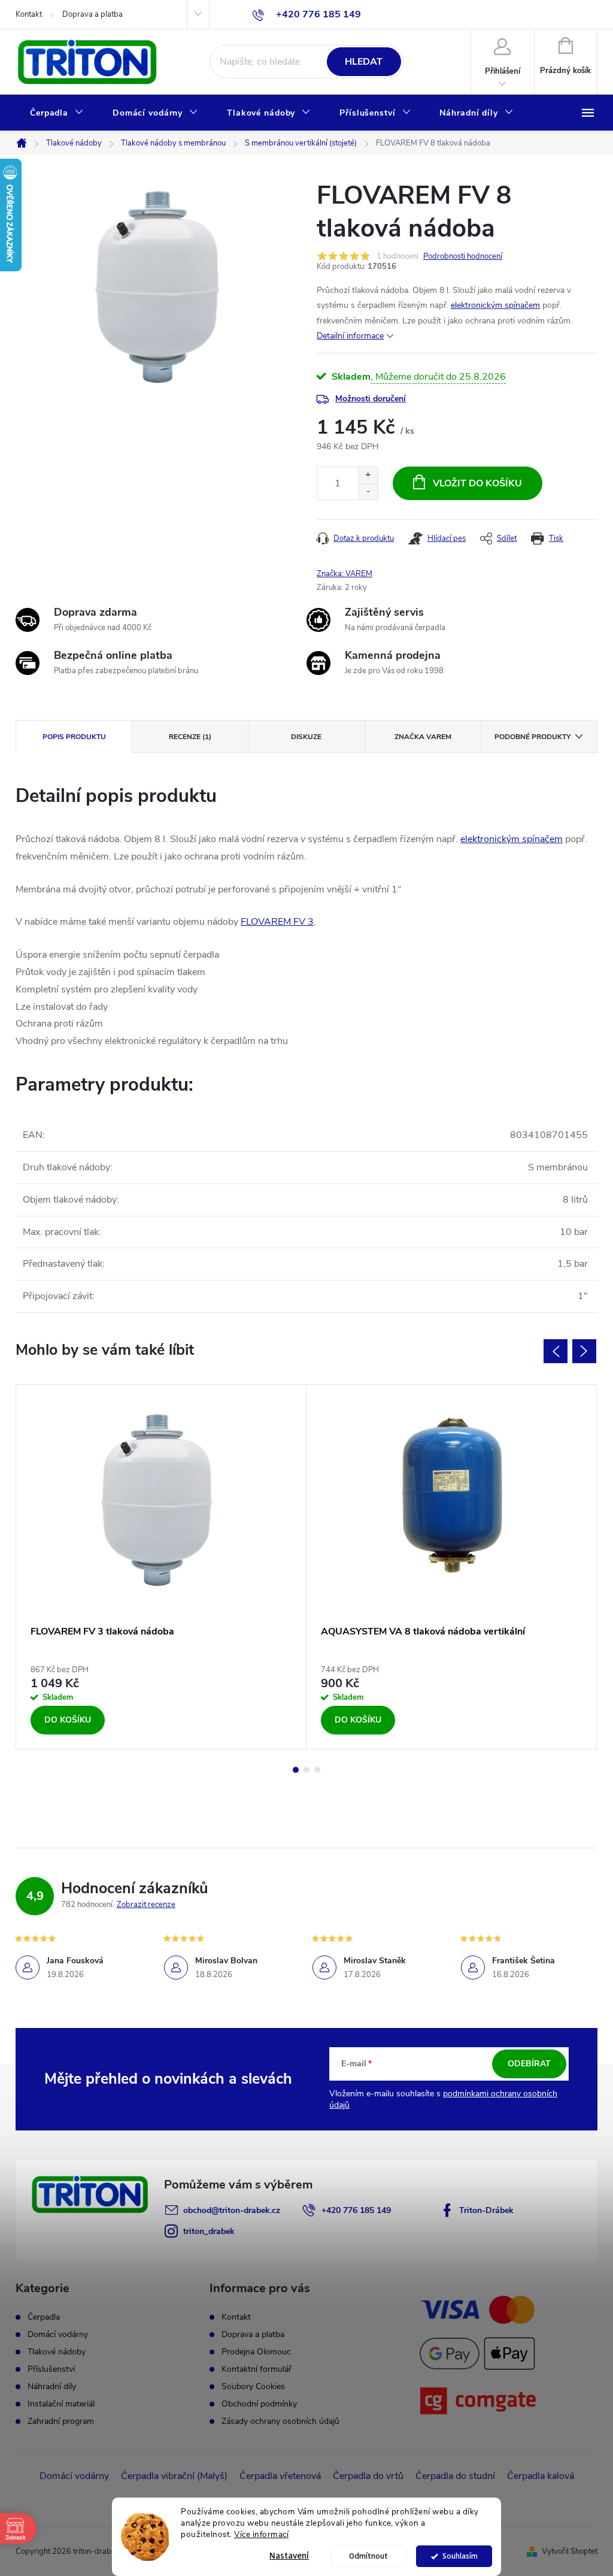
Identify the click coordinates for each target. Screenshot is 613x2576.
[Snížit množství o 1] (368, 491)
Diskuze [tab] (306, 737)
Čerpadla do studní (455, 2476)
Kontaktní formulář (257, 2369)
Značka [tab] (423, 737)
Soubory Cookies (253, 2386)
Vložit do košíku (477, 483)
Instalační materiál (61, 2404)
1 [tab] (296, 1770)
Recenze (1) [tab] (190, 737)
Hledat (364, 62)
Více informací (261, 2534)
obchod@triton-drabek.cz (232, 2210)
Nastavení (289, 2556)
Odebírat (529, 2064)
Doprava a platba (92, 14)
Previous (556, 1351)
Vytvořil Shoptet (570, 2551)
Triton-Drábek (486, 2210)
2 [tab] (306, 1770)
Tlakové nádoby (57, 2352)
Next (584, 1351)
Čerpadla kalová (541, 2476)
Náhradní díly (52, 2387)
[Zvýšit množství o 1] (368, 475)
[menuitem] (57, 113)
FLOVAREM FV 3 (277, 922)
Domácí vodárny (58, 2335)
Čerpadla (44, 2317)
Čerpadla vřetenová (280, 2476)
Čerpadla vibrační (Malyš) (174, 2476)
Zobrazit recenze (146, 1905)
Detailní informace (350, 336)
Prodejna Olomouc (256, 2352)
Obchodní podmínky (259, 2404)
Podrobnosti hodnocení (463, 256)
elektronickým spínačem (495, 305)
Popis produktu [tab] (74, 737)
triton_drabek (209, 2231)
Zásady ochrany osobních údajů (280, 2421)
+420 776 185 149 (356, 2210)
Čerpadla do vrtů (368, 2476)
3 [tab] (317, 1770)
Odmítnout (368, 2556)
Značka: (345, 574)
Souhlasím (460, 2556)
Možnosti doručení (371, 399)
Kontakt (29, 14)
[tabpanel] (161, 1567)
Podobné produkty (532, 737)
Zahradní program (61, 2421)
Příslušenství (51, 2369)
